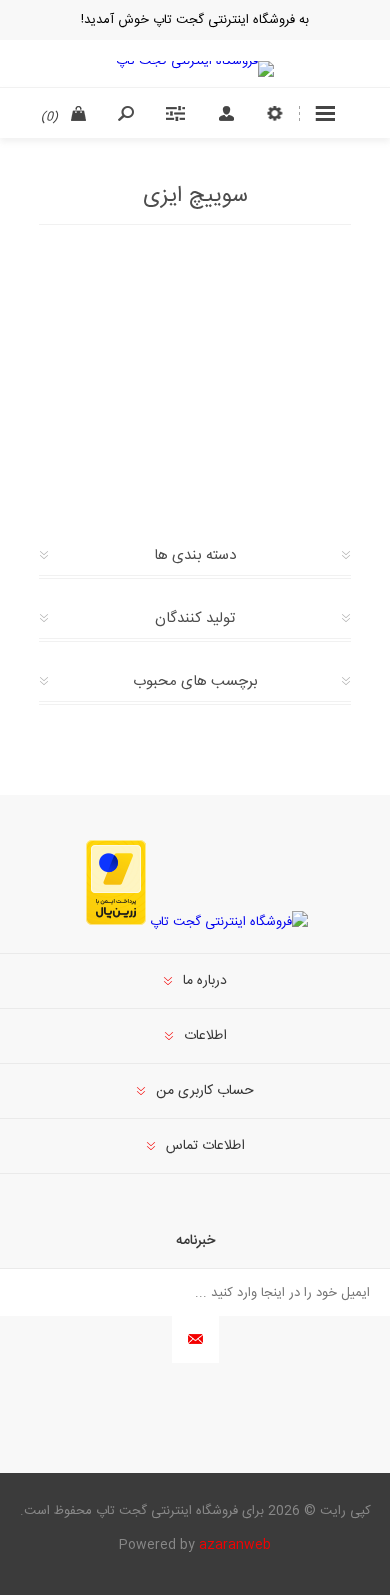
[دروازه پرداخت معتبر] (116, 922)
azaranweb (235, 1545)
